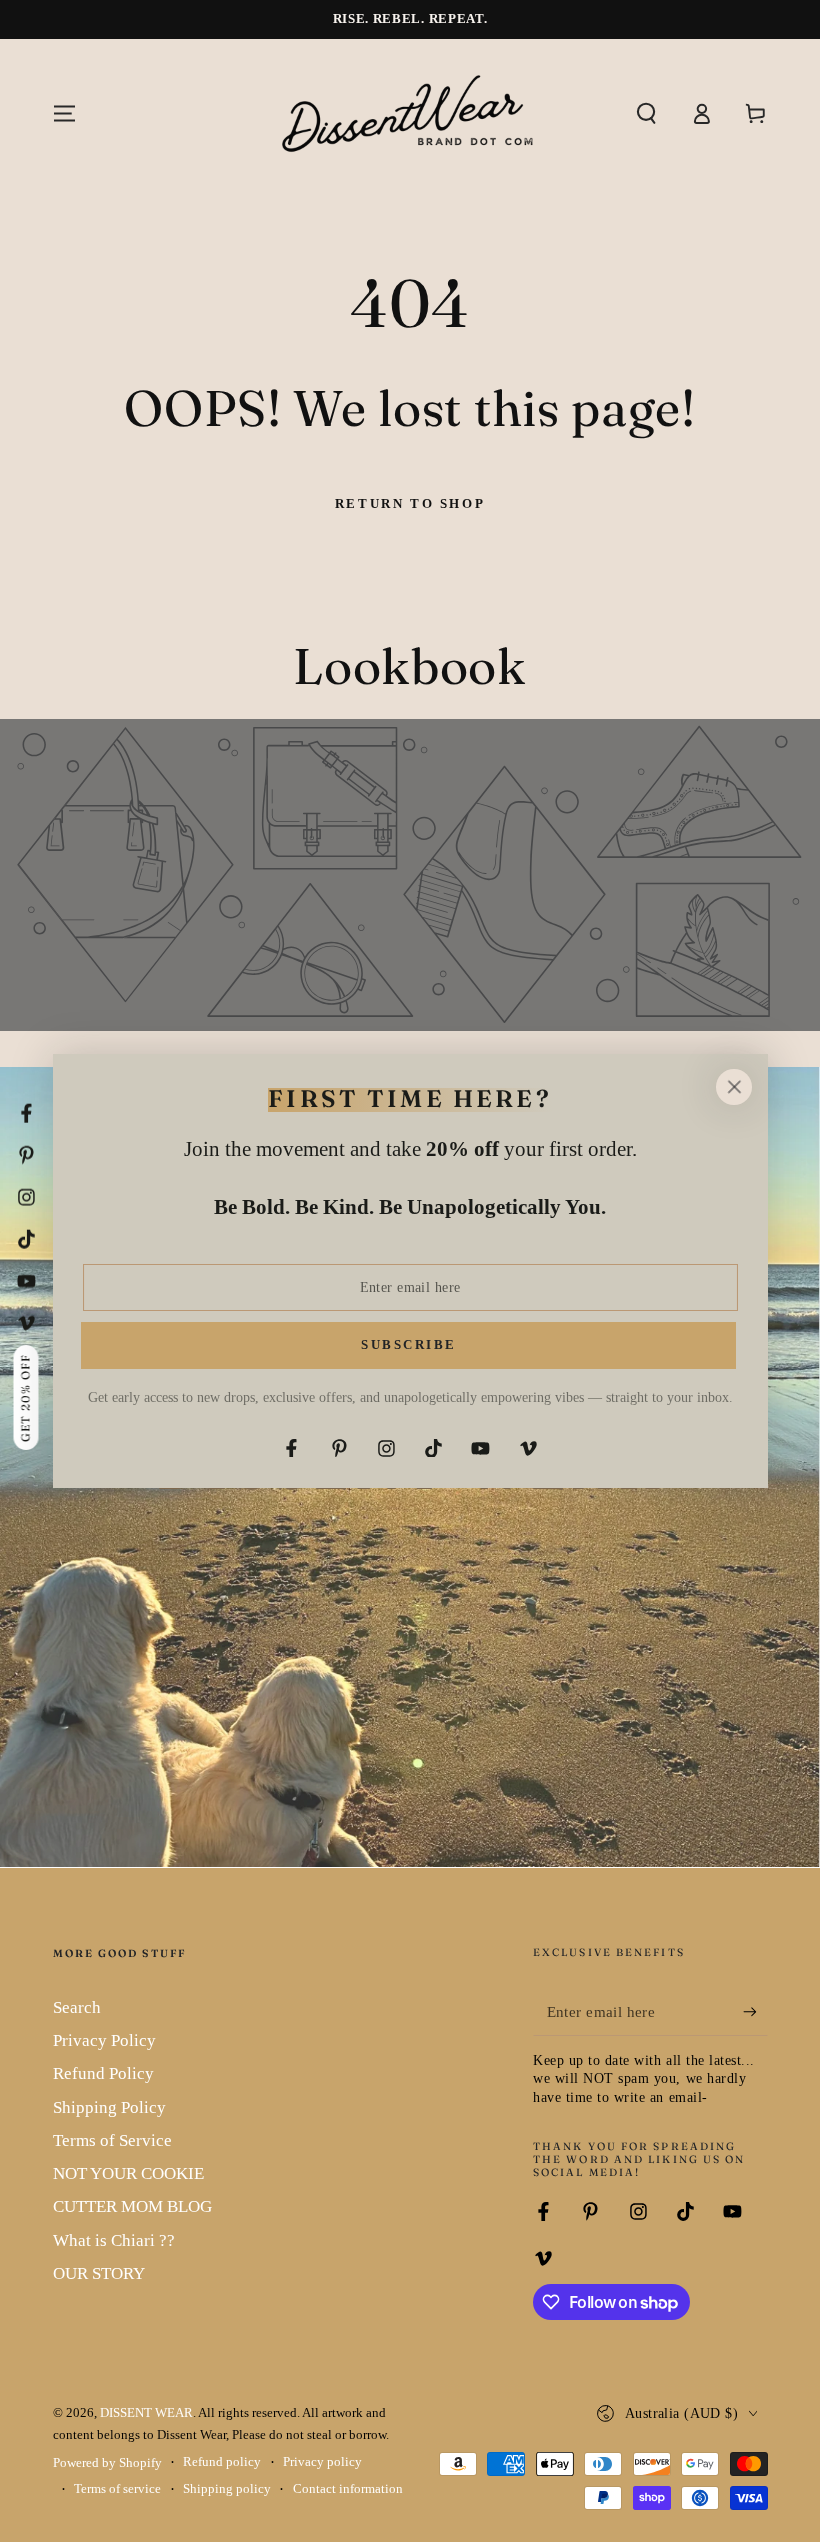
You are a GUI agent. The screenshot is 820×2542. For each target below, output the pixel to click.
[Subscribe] (755, 2012)
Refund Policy (103, 2073)
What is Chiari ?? (114, 2240)
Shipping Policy (109, 2107)
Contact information (348, 2489)
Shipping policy (227, 2489)
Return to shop (410, 503)
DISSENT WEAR (146, 2413)
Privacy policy (322, 2462)
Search (77, 2007)
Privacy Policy (104, 2040)
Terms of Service (112, 2140)
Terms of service (117, 2489)
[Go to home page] (410, 113)
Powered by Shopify (107, 2463)
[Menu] (64, 113)
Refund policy (222, 2462)
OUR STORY (99, 2273)
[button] (646, 113)
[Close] (734, 1087)
